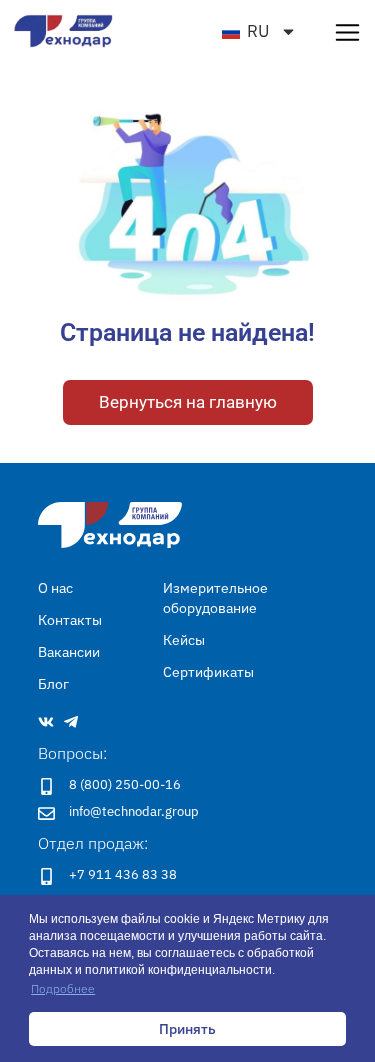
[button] (347, 31)
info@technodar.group (134, 811)
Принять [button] (187, 1029)
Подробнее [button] (63, 988)
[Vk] (46, 722)
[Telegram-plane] (71, 722)
